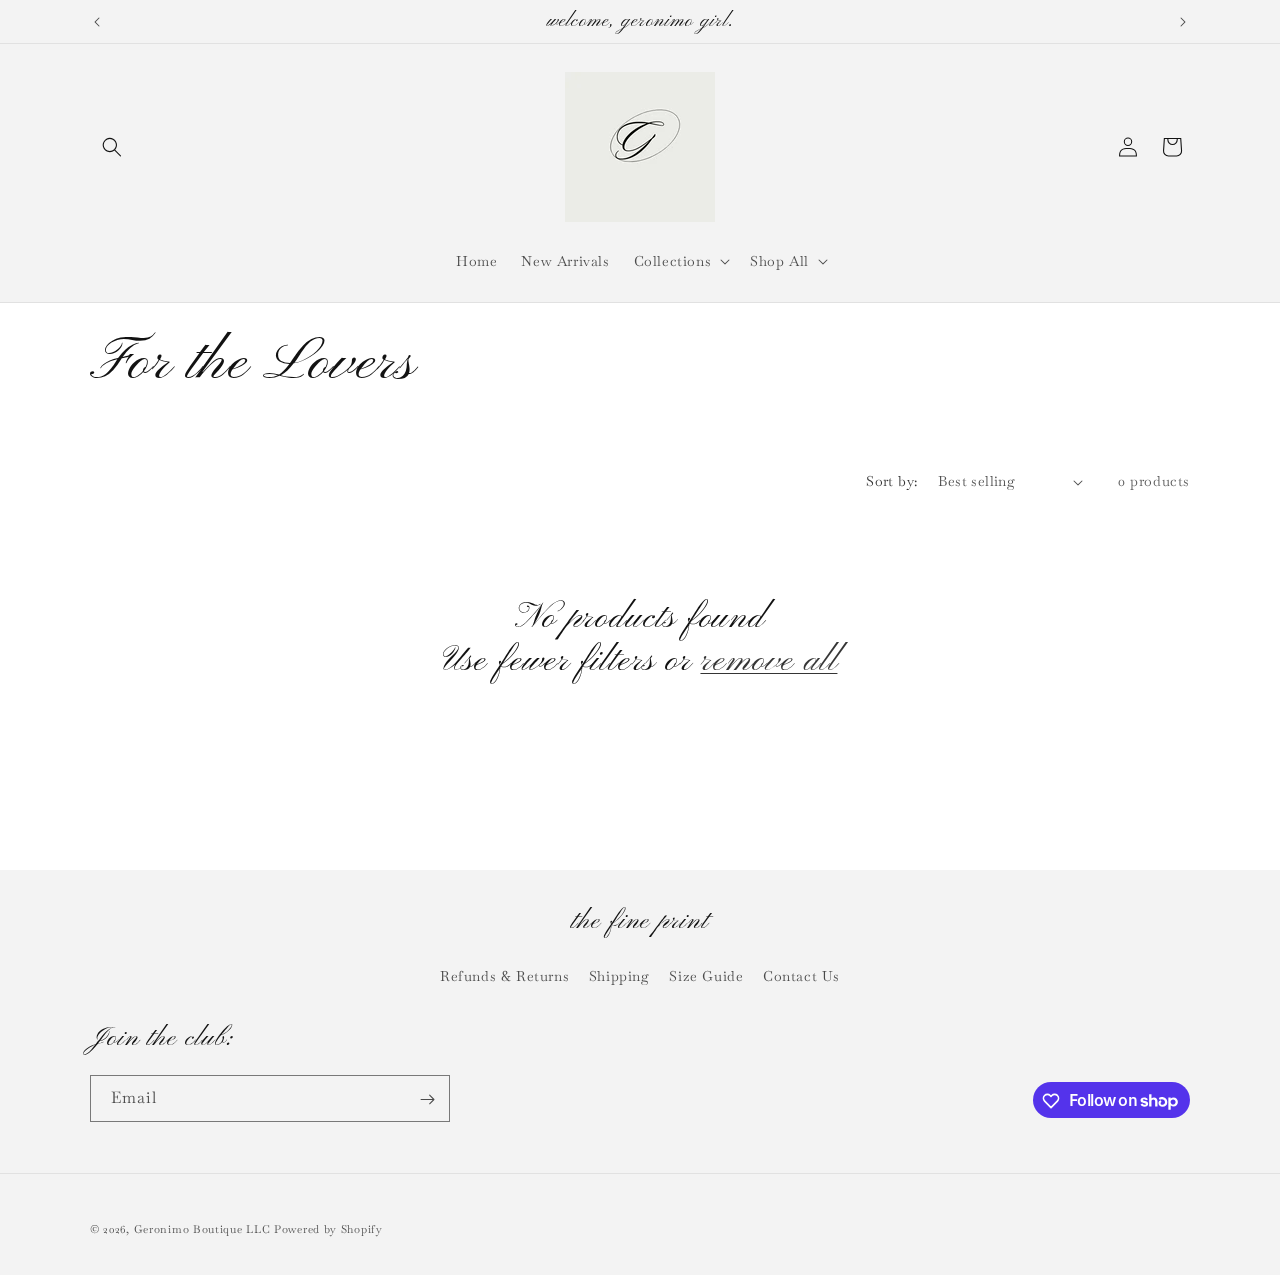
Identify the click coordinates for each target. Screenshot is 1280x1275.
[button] (112, 147)
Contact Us (801, 975)
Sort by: (891, 481)
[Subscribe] (427, 1099)
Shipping (619, 975)
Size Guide (706, 975)
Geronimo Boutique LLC (202, 1229)
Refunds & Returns (504, 975)
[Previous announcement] (97, 22)
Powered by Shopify (328, 1229)
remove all (768, 661)
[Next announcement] (1183, 22)
